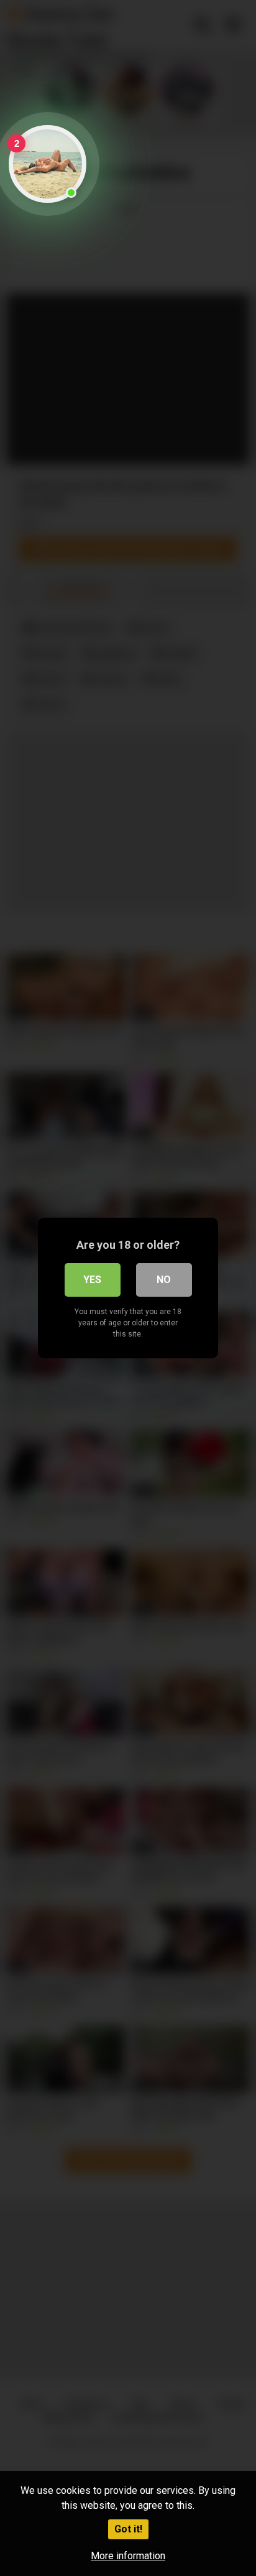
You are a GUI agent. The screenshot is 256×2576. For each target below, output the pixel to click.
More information (128, 2556)
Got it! (128, 2529)
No (164, 1280)
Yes (92, 1280)
